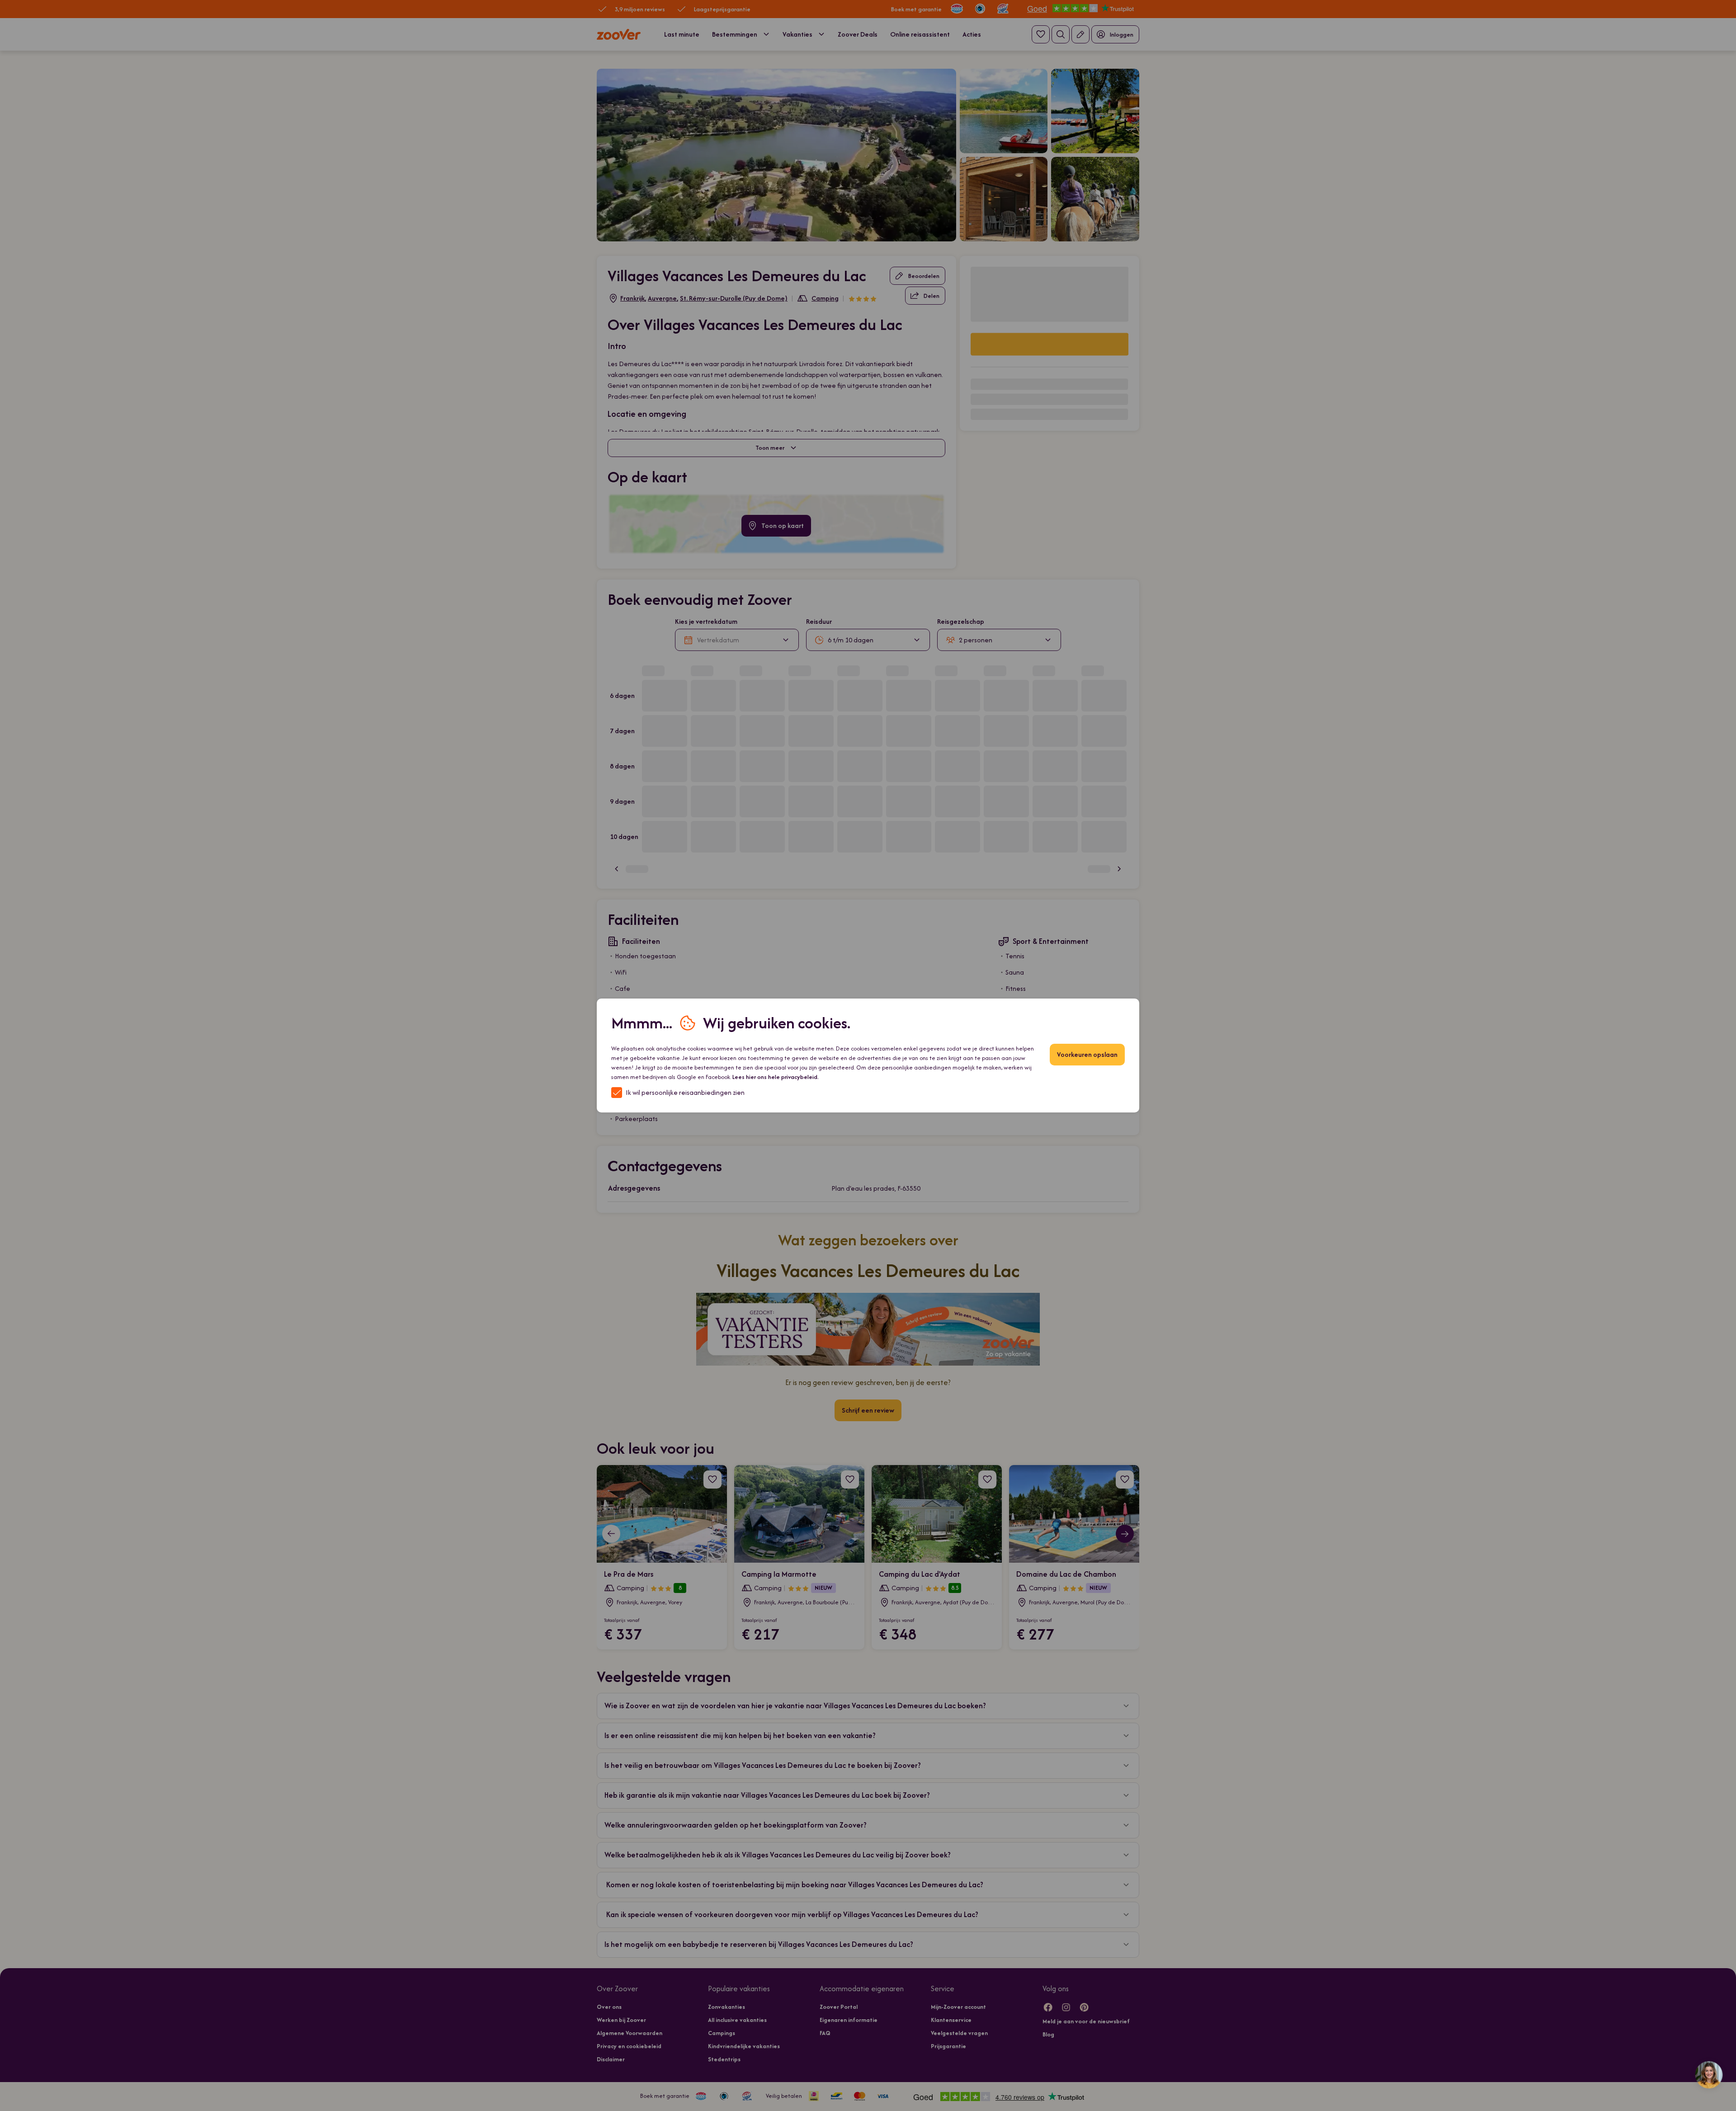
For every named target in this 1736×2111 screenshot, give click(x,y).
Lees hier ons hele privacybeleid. (776, 1077)
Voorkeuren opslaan (1087, 1054)
